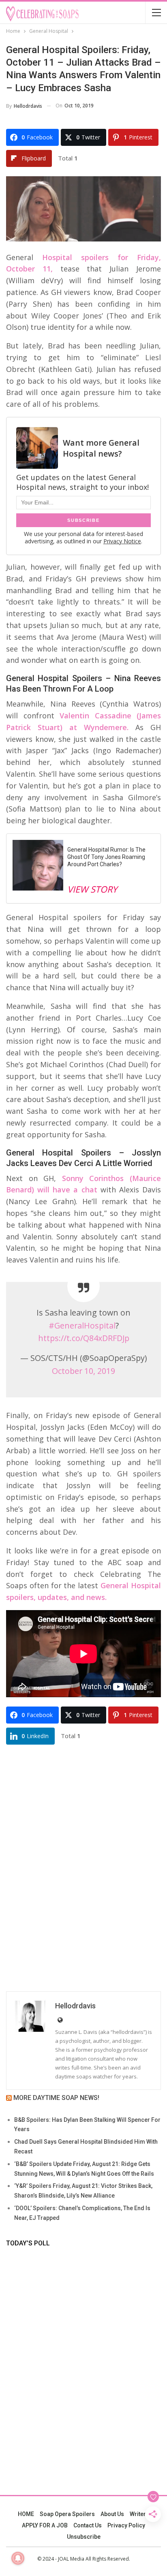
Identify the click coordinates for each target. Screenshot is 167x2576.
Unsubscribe (84, 2537)
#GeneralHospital (82, 1325)
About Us (112, 2514)
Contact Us (88, 2525)
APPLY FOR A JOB (45, 2525)
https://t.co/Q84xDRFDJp (84, 1338)
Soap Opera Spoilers (67, 2514)
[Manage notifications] (18, 2558)
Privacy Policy (126, 2525)
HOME (26, 2514)
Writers (139, 2514)
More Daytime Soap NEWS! (56, 2098)
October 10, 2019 (83, 1371)
